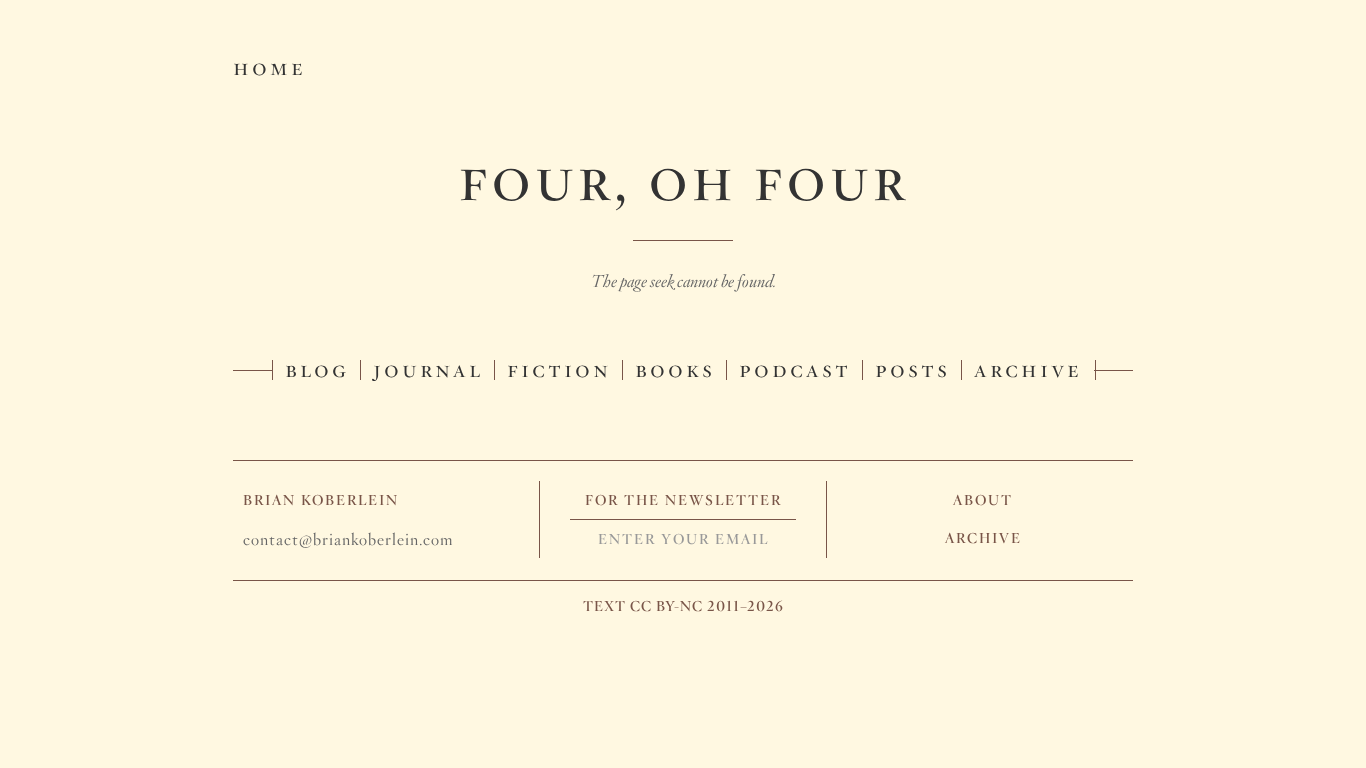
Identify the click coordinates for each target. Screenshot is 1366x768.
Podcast (795, 368)
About (983, 500)
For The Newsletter (683, 500)
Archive (1028, 368)
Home (269, 66)
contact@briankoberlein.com (348, 539)
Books (675, 368)
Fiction (559, 368)
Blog (317, 368)
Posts (912, 368)
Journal (428, 368)
